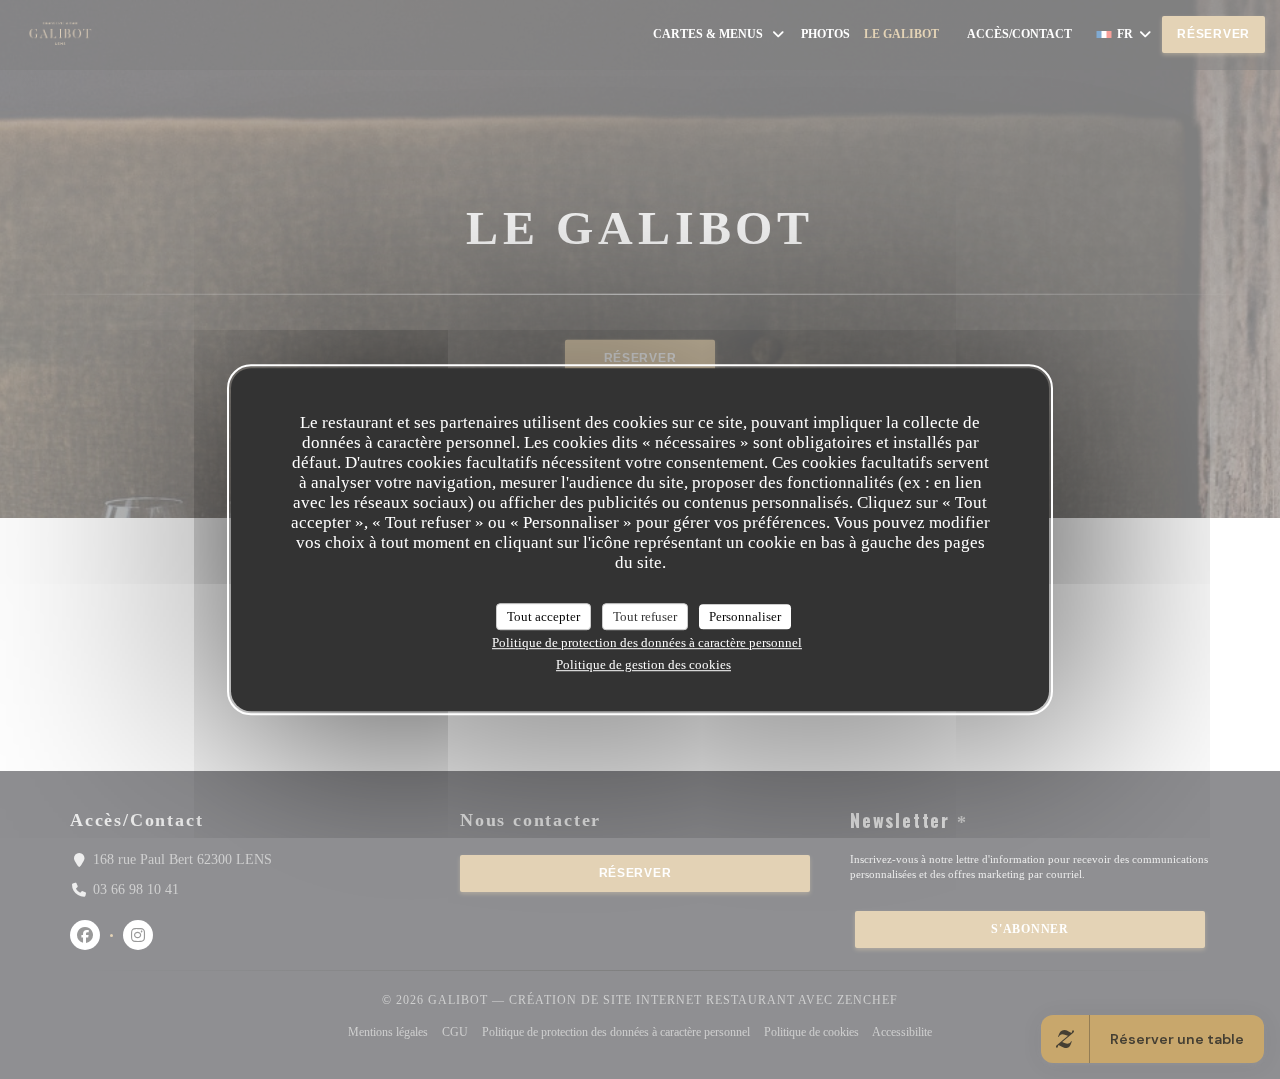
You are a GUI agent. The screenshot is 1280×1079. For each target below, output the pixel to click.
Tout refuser (645, 616)
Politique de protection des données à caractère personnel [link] (647, 642)
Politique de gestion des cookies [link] (643, 664)
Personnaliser (745, 616)
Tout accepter (543, 616)
